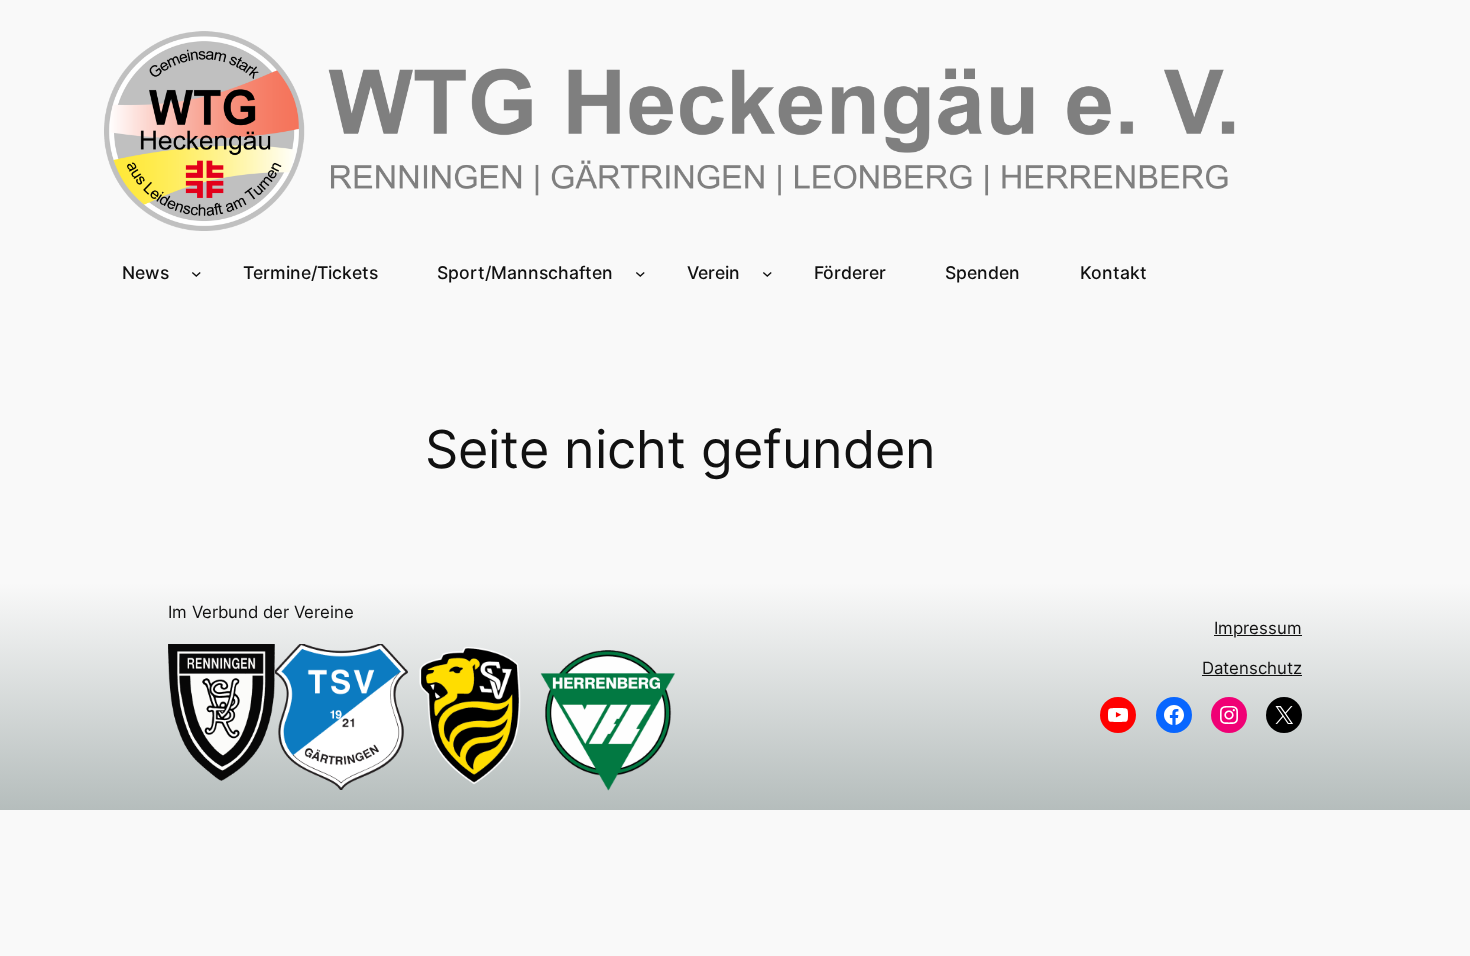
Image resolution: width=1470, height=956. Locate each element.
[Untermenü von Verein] (767, 272)
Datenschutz (1252, 668)
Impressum (1258, 628)
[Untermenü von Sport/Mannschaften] (640, 272)
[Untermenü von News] (196, 272)
